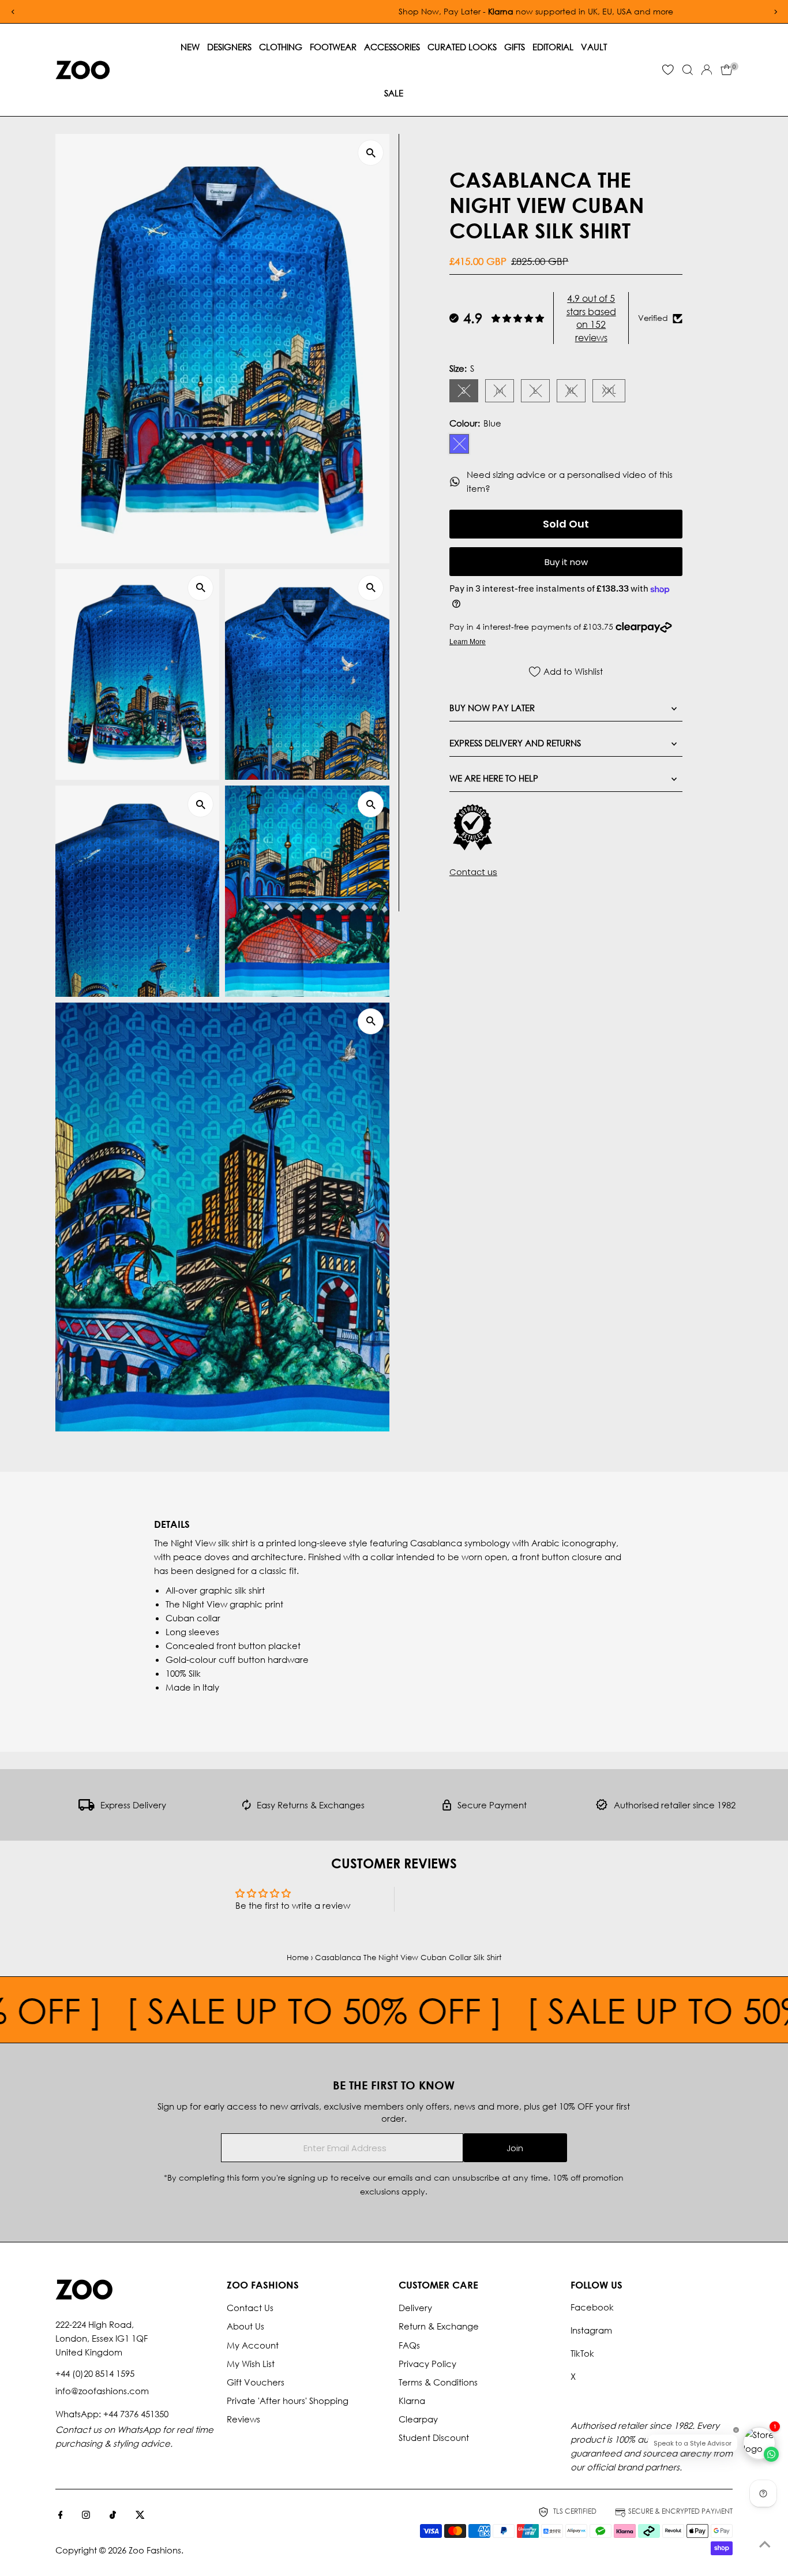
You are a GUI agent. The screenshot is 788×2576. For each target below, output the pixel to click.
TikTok (582, 2353)
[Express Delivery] (87, 1807)
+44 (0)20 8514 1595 (95, 2373)
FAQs (409, 2345)
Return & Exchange (439, 2326)
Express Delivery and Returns (515, 743)
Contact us (473, 872)
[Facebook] (61, 2515)
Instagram (591, 2330)
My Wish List (251, 2364)
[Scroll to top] (765, 2544)
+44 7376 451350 (136, 2414)
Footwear (333, 47)
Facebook (592, 2307)
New (190, 47)
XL (576, 392)
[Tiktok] (113, 2515)
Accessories (392, 47)
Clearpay (418, 2419)
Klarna (412, 2401)
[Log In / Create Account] (707, 70)
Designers (229, 47)
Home (298, 1958)
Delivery (415, 2308)
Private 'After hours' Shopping (288, 2401)
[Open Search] (688, 70)
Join (515, 2148)
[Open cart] (727, 70)
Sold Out (566, 524)
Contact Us (250, 2308)
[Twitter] (140, 2515)
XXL (613, 392)
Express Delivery (133, 1805)
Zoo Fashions (155, 2550)
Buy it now (566, 562)
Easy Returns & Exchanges (311, 1805)
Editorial (553, 47)
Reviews (243, 2419)
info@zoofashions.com (102, 2391)
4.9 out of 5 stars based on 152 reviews (591, 318)
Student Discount (434, 2437)
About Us (245, 2326)
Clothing (281, 47)
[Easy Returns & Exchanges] (247, 1807)
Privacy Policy (427, 2364)
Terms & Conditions (438, 2382)
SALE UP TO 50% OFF (209, 2010)
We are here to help (494, 778)
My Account (253, 2345)
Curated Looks (462, 47)
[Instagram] (86, 2515)
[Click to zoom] (371, 153)
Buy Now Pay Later (492, 708)
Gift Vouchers (256, 2382)
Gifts (515, 47)
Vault (594, 47)
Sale (394, 93)
